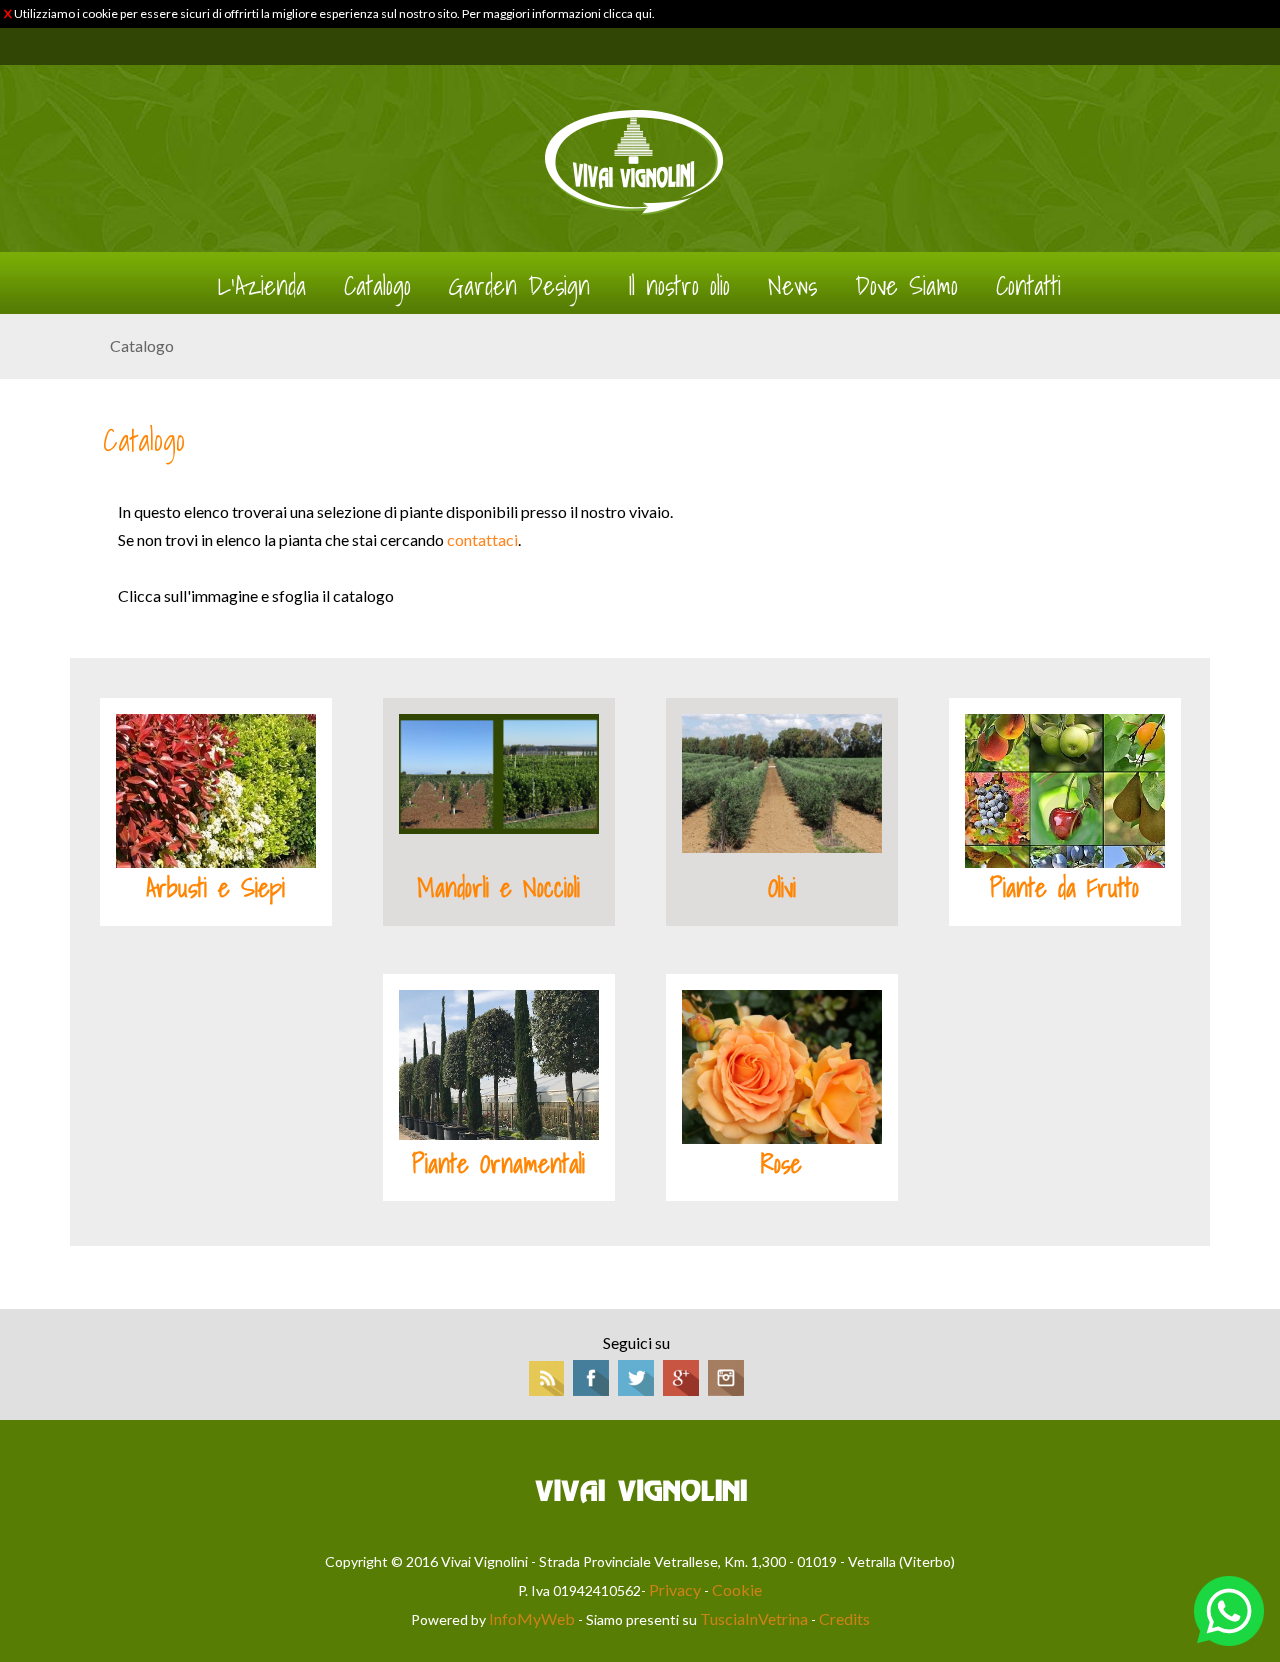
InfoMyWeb (532, 1618)
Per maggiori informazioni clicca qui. (558, 13)
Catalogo (377, 286)
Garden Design (519, 286)
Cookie (737, 1589)
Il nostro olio (679, 286)
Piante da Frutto (1064, 888)
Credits (844, 1618)
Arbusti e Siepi (215, 888)
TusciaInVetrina (754, 1618)
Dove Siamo (906, 286)
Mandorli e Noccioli (498, 888)
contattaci (482, 539)
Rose (781, 1164)
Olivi (782, 888)
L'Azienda (262, 286)
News (792, 286)
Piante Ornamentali (498, 1164)
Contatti (1028, 286)
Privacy (675, 1589)
